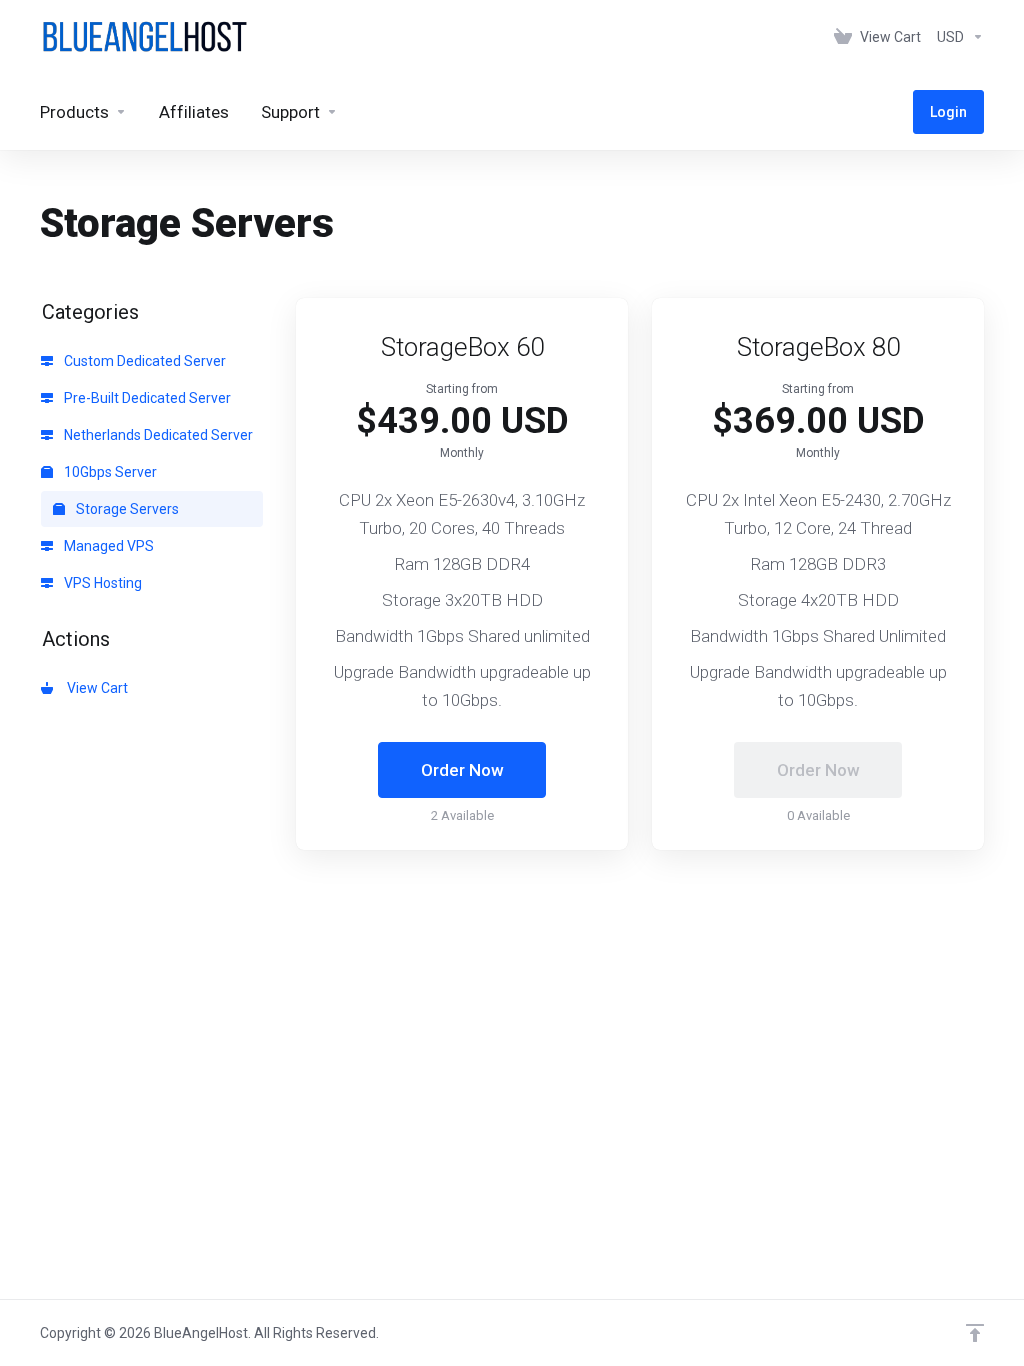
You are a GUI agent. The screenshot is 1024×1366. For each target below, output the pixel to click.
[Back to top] (975, 1333)
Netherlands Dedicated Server (157, 435)
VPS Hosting (101, 583)
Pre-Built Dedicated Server (146, 398)
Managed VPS (107, 546)
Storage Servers (126, 509)
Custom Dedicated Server (143, 361)
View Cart (94, 688)
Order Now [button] (462, 770)
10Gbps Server (109, 472)
